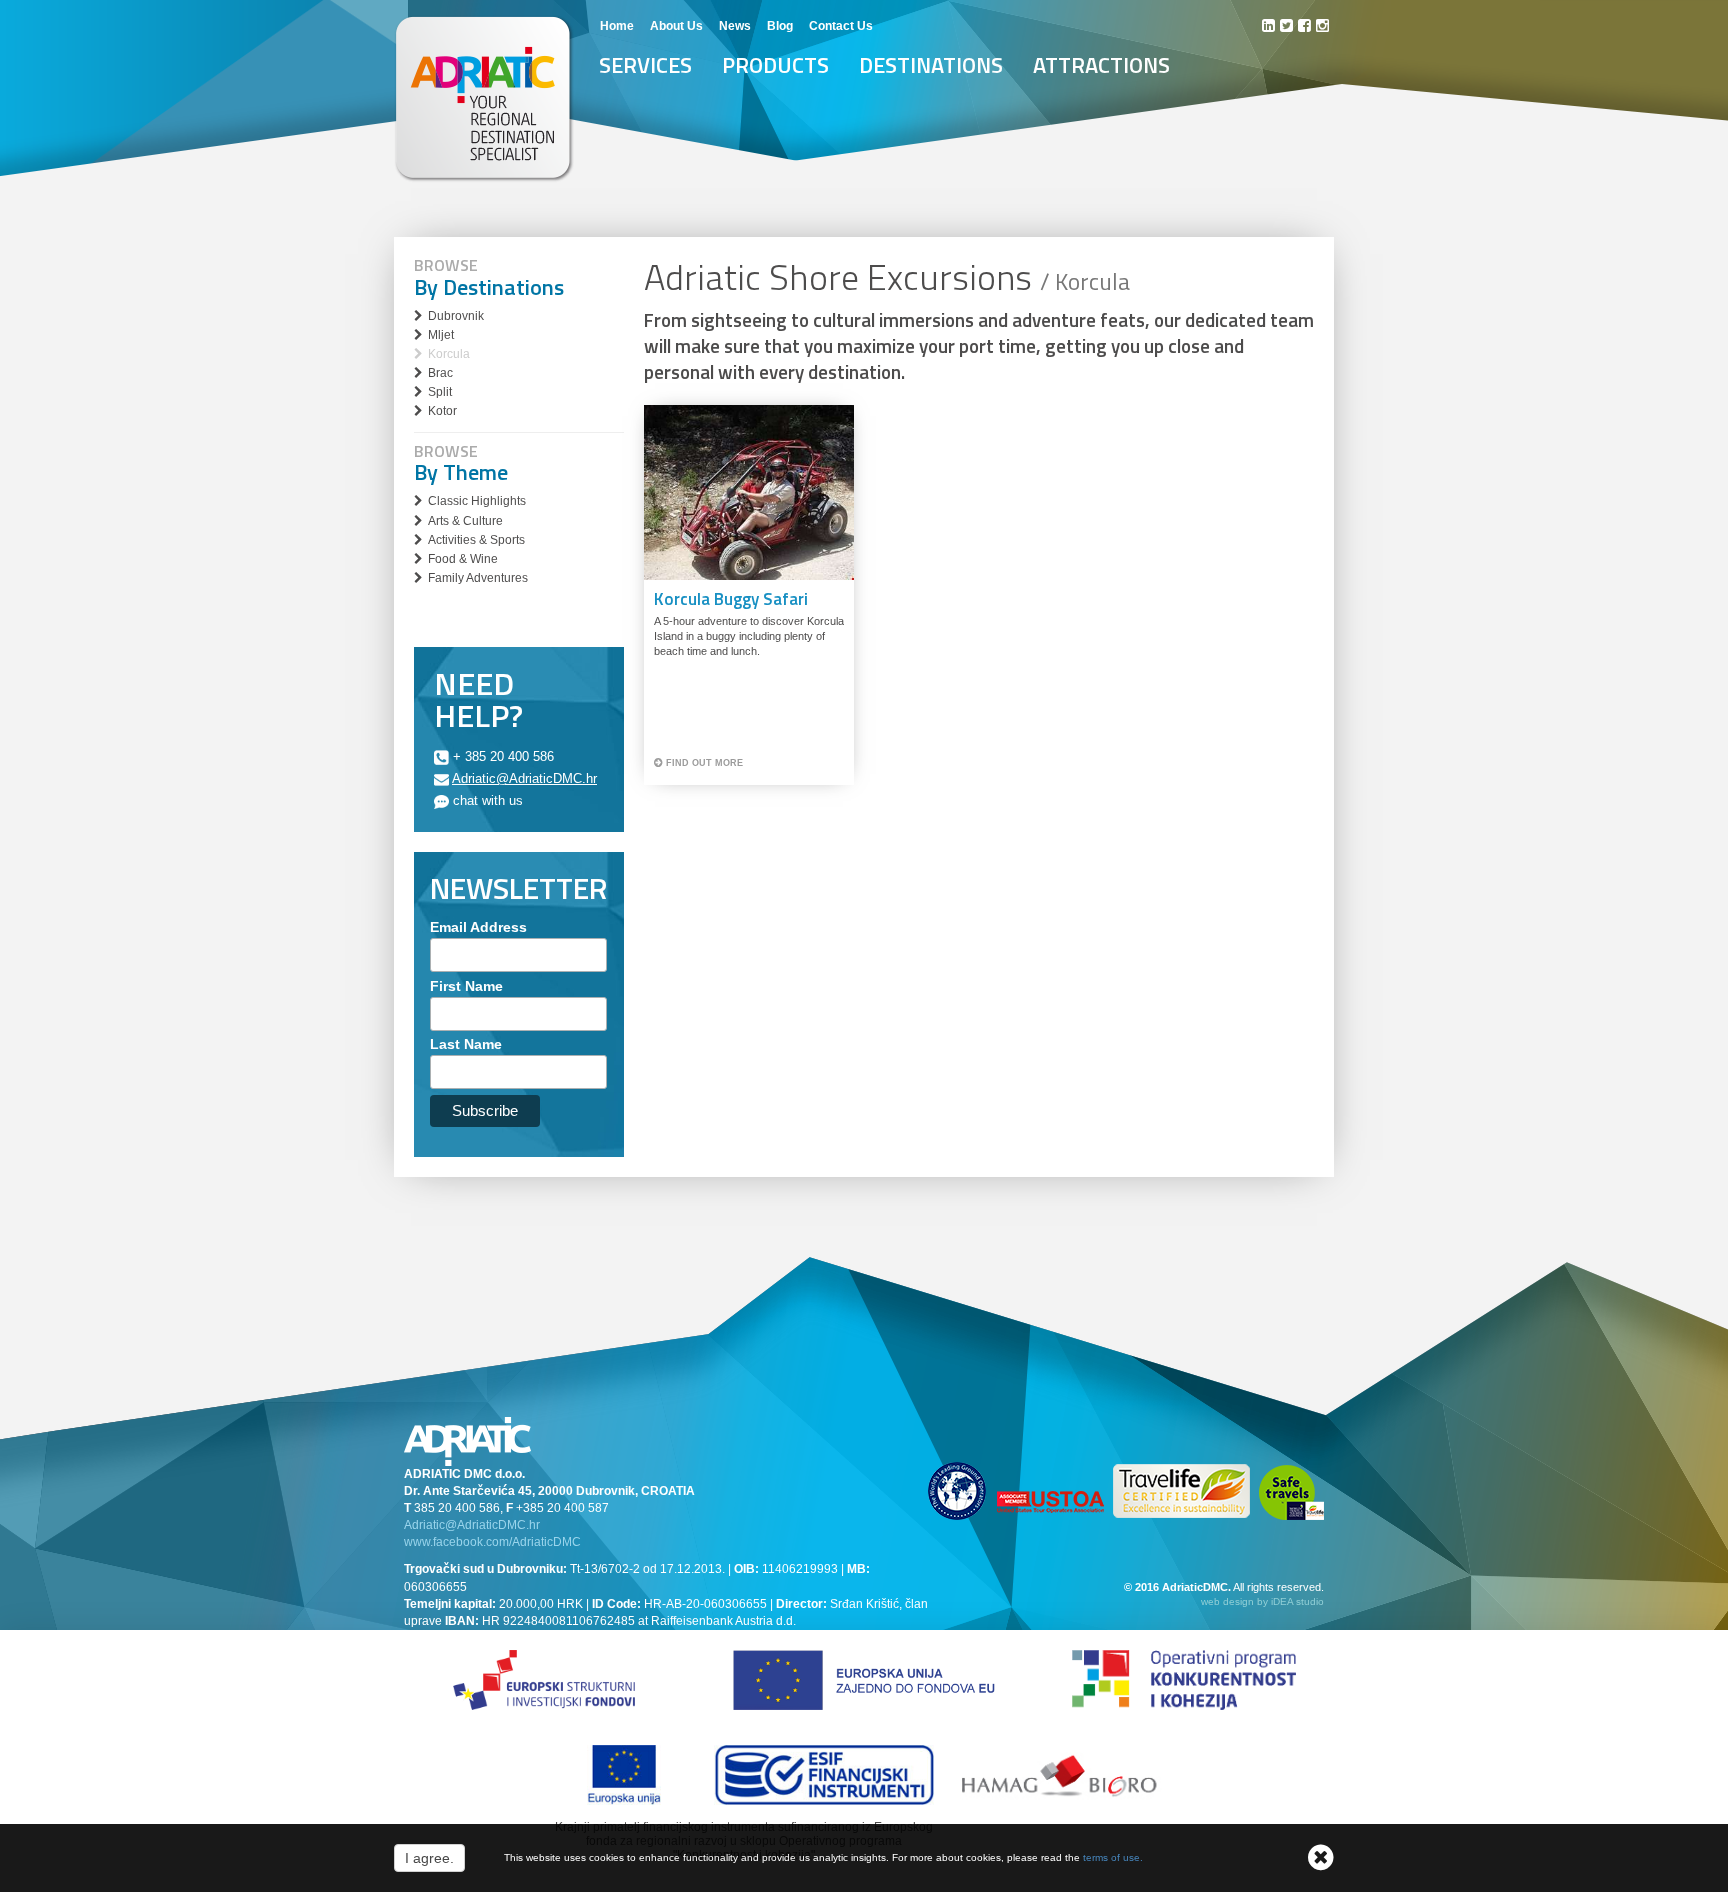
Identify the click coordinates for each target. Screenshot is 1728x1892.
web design (1227, 1601)
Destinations (931, 65)
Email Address (478, 927)
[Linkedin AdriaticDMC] (1268, 25)
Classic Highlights (477, 501)
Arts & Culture (465, 521)
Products (775, 65)
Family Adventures (478, 578)
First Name (466, 986)
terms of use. (1113, 1857)
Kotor (442, 411)
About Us (676, 26)
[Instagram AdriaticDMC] (1322, 25)
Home (617, 26)
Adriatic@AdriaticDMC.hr (524, 778)
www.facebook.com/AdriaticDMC (492, 1542)
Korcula (449, 354)
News (735, 26)
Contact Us (841, 26)
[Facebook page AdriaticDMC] (1304, 25)
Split (440, 392)
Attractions (1101, 65)
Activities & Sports (476, 540)
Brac (440, 373)
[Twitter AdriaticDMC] (1286, 25)
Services (645, 65)
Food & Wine (463, 559)
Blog (780, 26)
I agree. (429, 1858)
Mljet (441, 335)
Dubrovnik (456, 316)
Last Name (466, 1044)
